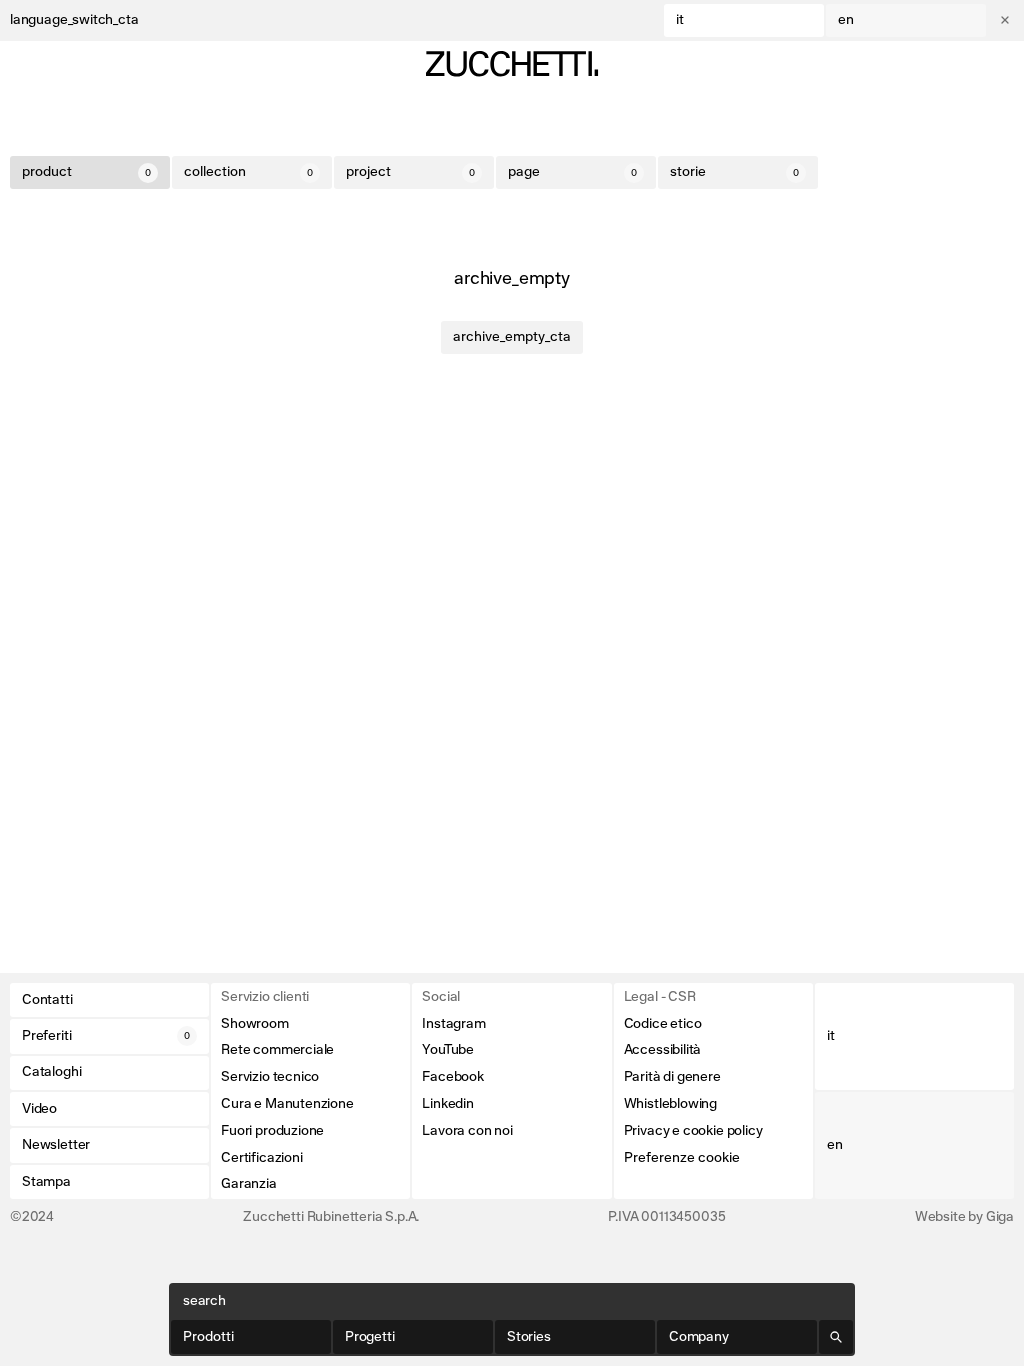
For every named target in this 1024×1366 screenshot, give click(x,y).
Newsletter (56, 1145)
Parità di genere (672, 1077)
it (680, 20)
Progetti (370, 1337)
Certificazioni (261, 1158)
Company (699, 1337)
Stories (529, 1337)
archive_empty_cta (512, 337)
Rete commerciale (277, 1050)
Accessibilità (663, 1050)
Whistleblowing (670, 1104)
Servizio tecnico (270, 1077)
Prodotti (208, 1337)
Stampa (46, 1182)
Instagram (453, 1024)
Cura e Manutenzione (287, 1104)
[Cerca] (836, 1337)
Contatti (47, 1000)
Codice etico (663, 1024)
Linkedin (448, 1104)
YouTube (448, 1050)
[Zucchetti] (512, 64)
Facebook (453, 1077)
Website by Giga (964, 1217)
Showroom (255, 1024)
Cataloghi (51, 1072)
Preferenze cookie (682, 1158)
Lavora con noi (467, 1131)
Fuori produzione (272, 1131)
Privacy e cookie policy (693, 1131)
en (846, 20)
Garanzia (249, 1184)
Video (39, 1109)
